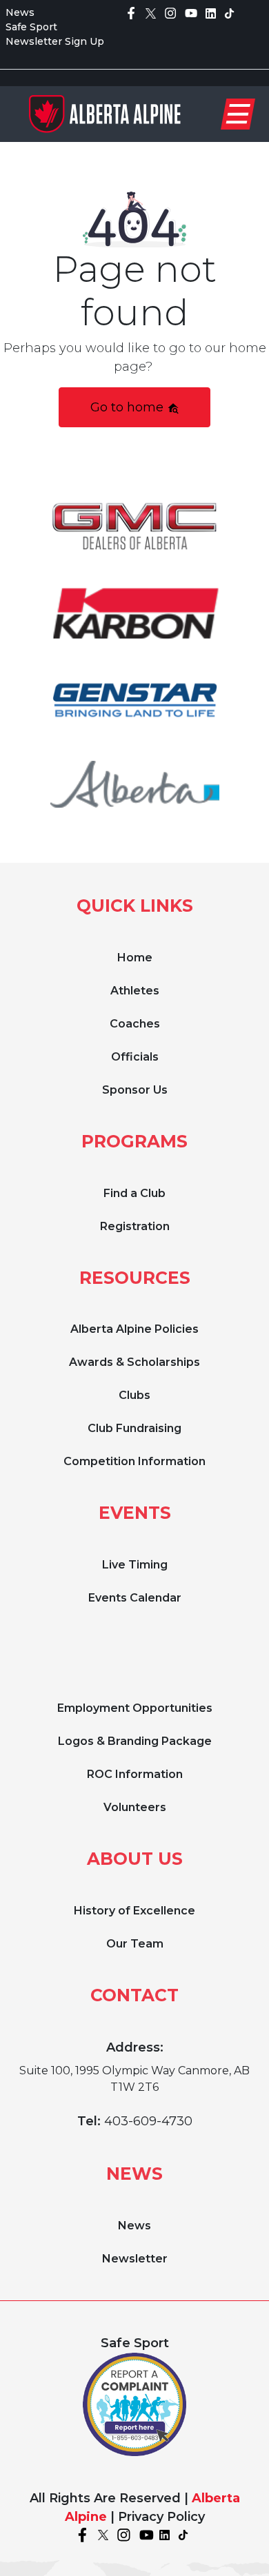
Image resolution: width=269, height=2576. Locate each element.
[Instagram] (170, 12)
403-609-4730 (148, 2121)
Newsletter (135, 2259)
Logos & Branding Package (135, 1741)
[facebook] (131, 12)
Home (135, 958)
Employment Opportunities (135, 1708)
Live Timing (135, 1565)
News (20, 12)
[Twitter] (151, 12)
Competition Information (134, 1461)
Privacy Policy (161, 2517)
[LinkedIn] (211, 12)
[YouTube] (191, 12)
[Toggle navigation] (238, 114)
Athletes (135, 991)
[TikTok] (229, 12)
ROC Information (135, 1774)
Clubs (134, 1395)
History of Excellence (134, 1911)
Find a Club (134, 1193)
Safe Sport (31, 27)
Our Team (135, 1944)
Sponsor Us (135, 1090)
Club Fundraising (134, 1428)
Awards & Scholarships (134, 1362)
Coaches (135, 1024)
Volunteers (135, 1807)
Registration (135, 1226)
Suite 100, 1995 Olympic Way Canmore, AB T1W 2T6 (134, 2079)
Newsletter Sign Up (55, 41)
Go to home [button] (129, 407)
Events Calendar (135, 1598)
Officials (135, 1057)
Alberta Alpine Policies (134, 1329)
